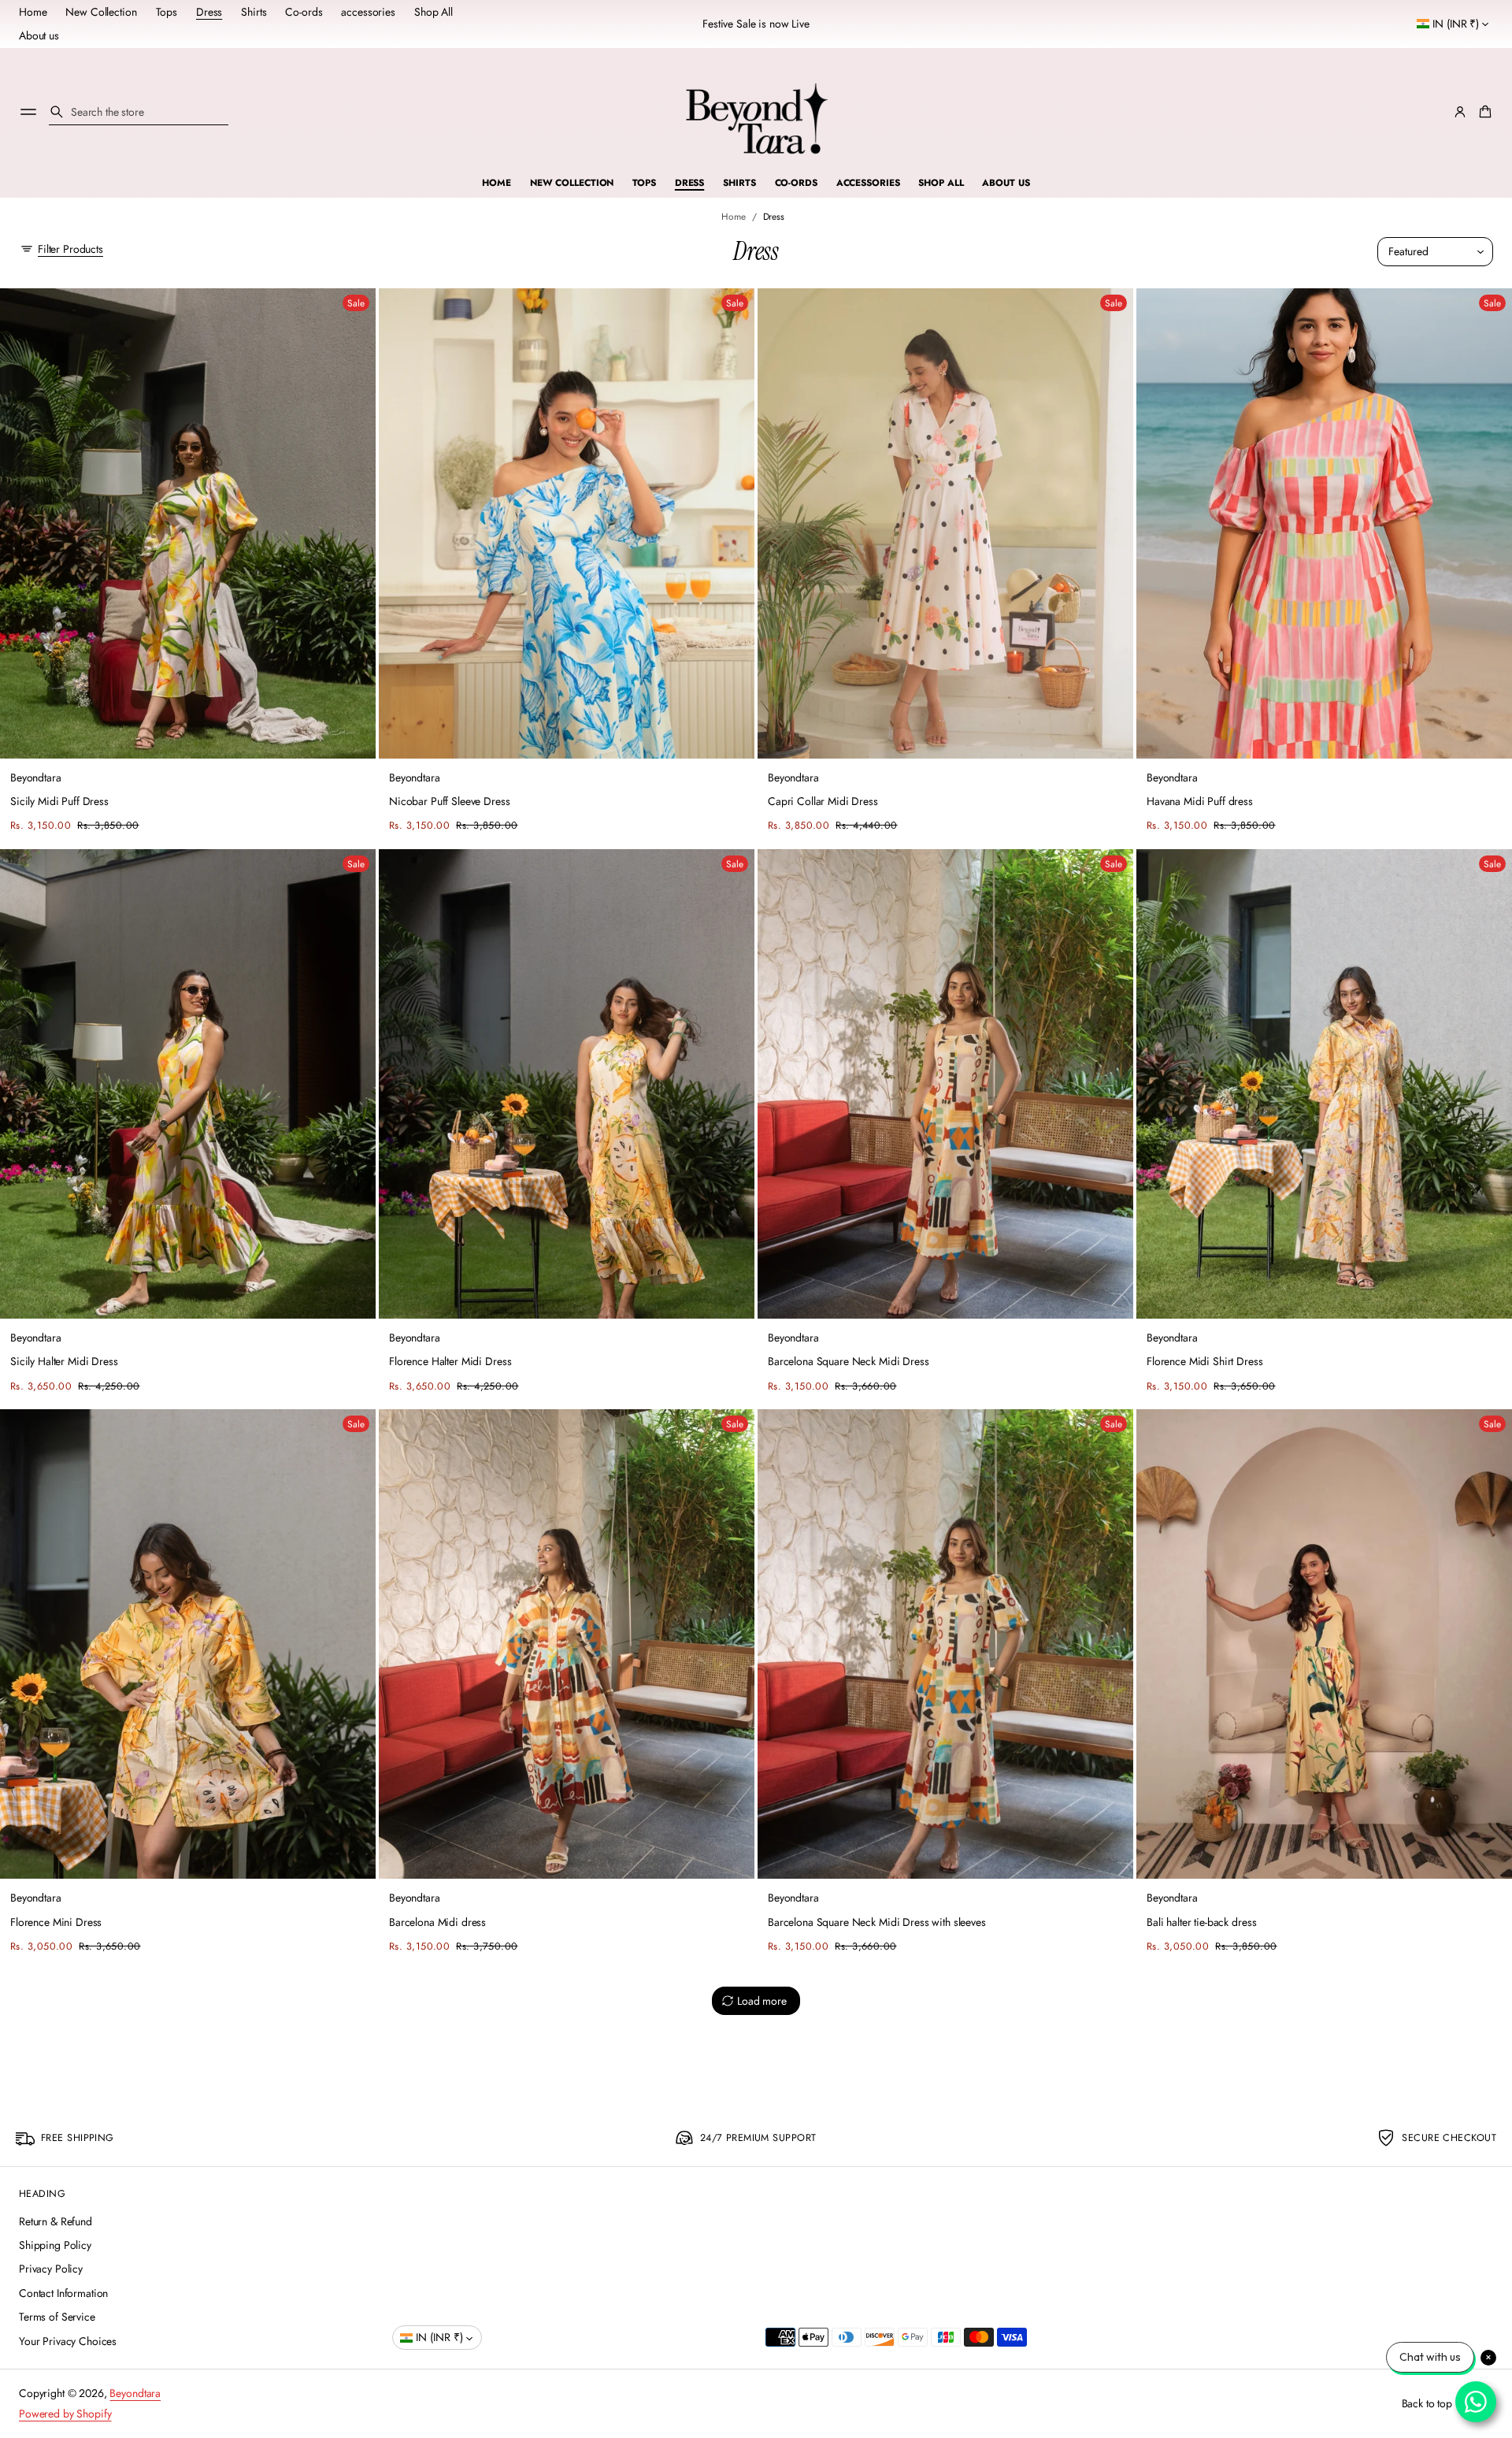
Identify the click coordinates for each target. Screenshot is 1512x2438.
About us (39, 35)
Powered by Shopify (65, 2414)
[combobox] (139, 112)
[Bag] (1483, 112)
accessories (368, 12)
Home (33, 12)
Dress (209, 12)
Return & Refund (56, 2221)
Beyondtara (135, 2393)
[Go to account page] (1460, 112)
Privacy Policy (51, 2269)
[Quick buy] (355, 737)
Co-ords (304, 12)
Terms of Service (57, 2317)
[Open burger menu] (28, 112)
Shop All (434, 12)
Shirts (254, 12)
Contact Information (63, 2293)
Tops (167, 12)
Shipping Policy (55, 2245)
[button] (139, 112)
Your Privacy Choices (68, 2341)
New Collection (101, 12)
